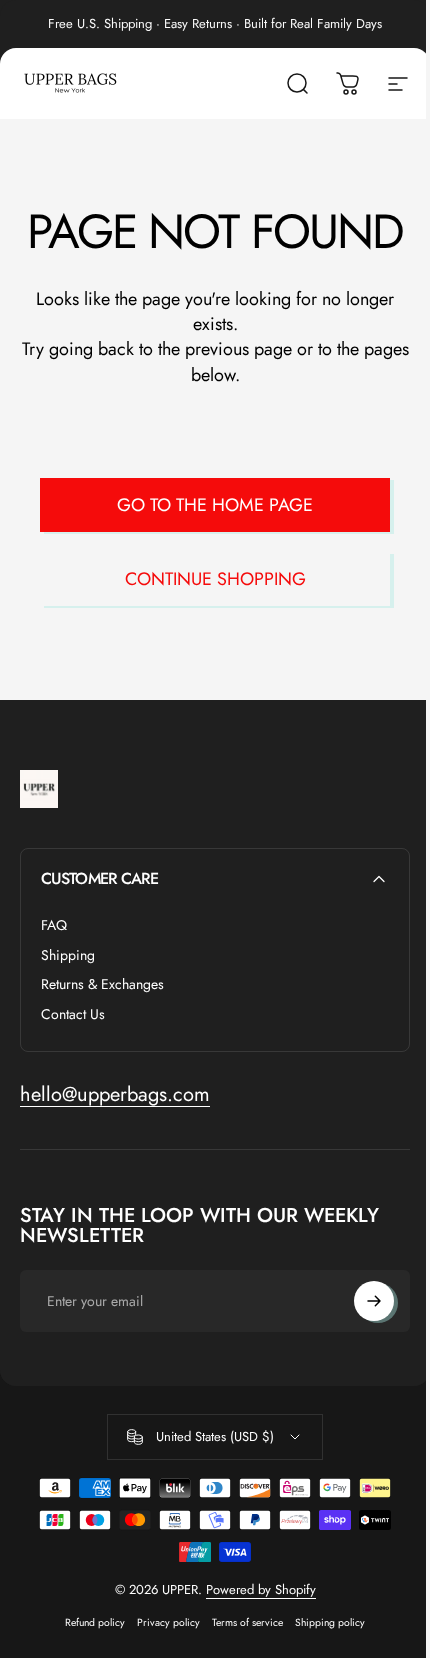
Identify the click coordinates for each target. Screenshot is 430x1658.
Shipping (68, 956)
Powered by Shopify (261, 1589)
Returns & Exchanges (102, 985)
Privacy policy (168, 1622)
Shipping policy (330, 1622)
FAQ (54, 926)
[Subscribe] (374, 1301)
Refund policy (95, 1622)
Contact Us (73, 1015)
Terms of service (247, 1622)
